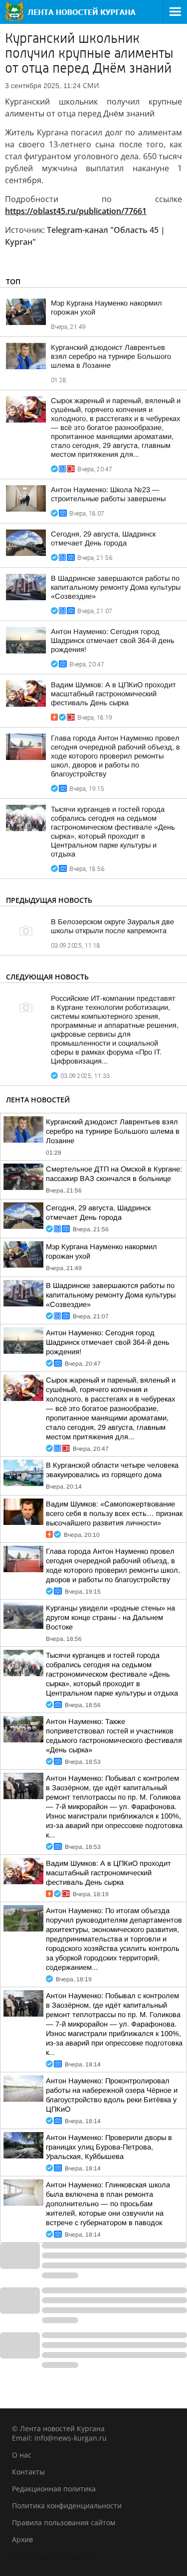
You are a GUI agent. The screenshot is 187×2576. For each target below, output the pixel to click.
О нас (22, 2455)
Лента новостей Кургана (54, 2556)
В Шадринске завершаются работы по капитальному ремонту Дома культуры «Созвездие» (116, 587)
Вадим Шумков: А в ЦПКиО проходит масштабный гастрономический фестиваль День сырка (113, 694)
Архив (22, 2539)
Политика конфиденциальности (67, 2506)
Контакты (28, 2472)
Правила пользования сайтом (64, 2522)
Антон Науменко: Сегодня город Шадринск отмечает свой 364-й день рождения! (113, 641)
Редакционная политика (54, 2489)
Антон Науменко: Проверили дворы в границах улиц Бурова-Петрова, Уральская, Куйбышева (109, 2147)
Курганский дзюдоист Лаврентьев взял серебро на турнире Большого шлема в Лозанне (111, 356)
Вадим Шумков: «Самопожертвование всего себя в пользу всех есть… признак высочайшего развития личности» (114, 1513)
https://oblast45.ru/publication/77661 (76, 211)
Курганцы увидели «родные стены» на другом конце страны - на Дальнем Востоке (110, 1617)
